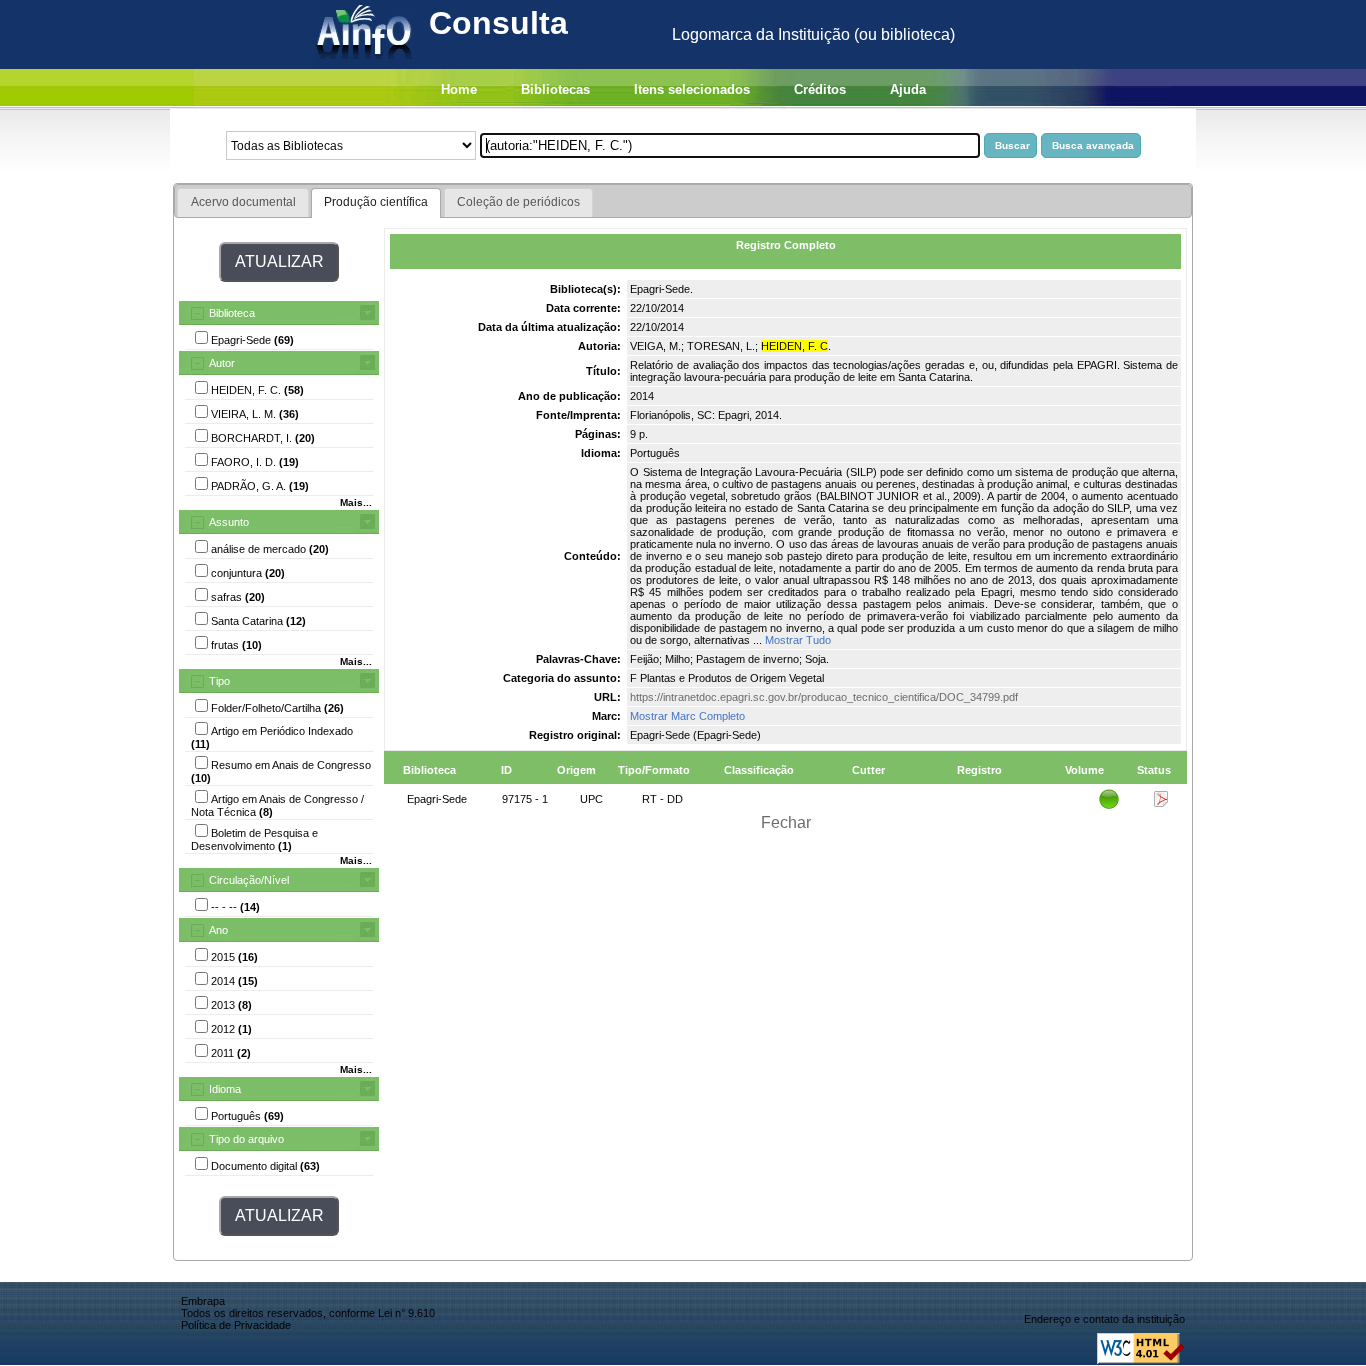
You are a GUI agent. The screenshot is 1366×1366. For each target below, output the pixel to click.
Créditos (820, 89)
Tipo (219, 681)
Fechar (786, 822)
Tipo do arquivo (246, 1139)
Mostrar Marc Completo (687, 716)
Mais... (356, 502)
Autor (222, 363)
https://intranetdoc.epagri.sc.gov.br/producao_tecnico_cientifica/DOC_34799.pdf (824, 697)
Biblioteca (232, 313)
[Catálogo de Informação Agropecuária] (365, 63)
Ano (218, 930)
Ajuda (908, 89)
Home (459, 89)
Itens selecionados (692, 89)
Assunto (229, 522)
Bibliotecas (555, 89)
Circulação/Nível (249, 880)
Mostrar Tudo (798, 640)
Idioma (225, 1089)
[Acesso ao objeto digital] (1161, 803)
